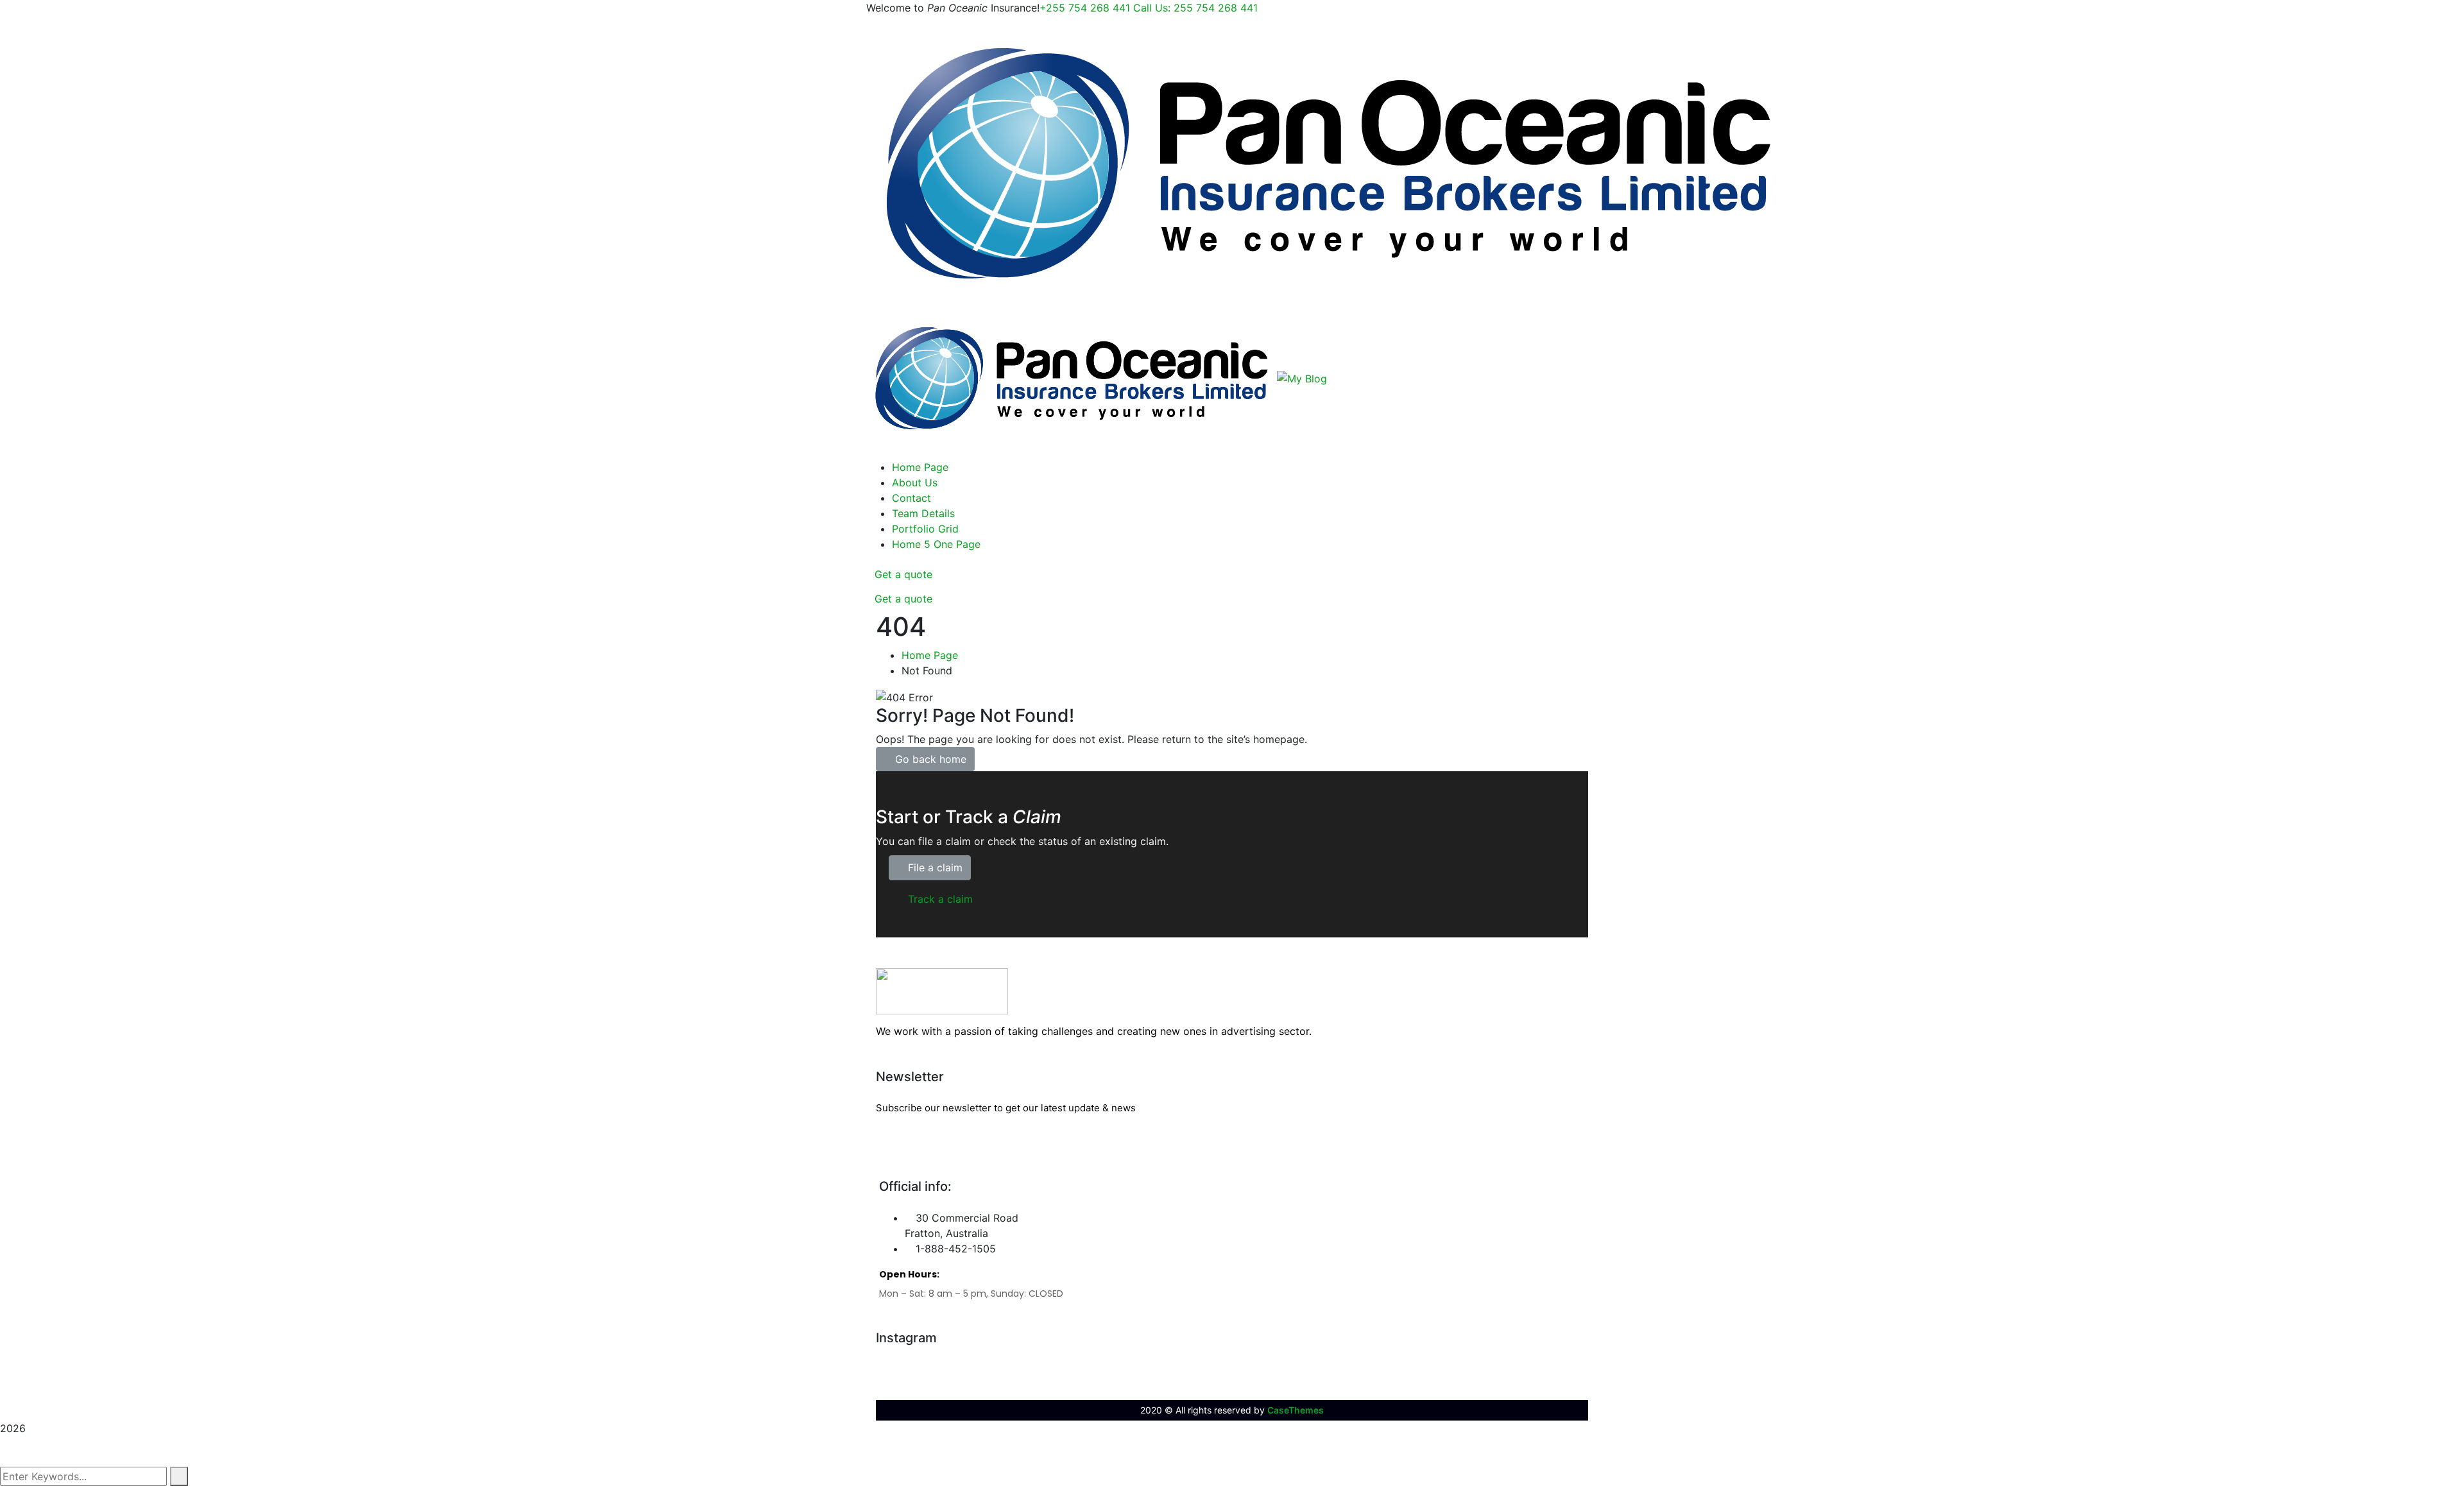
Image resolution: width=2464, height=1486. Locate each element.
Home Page (930, 655)
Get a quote (903, 574)
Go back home (929, 759)
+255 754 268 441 (1149, 8)
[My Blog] (1329, 163)
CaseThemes (1296, 1410)
